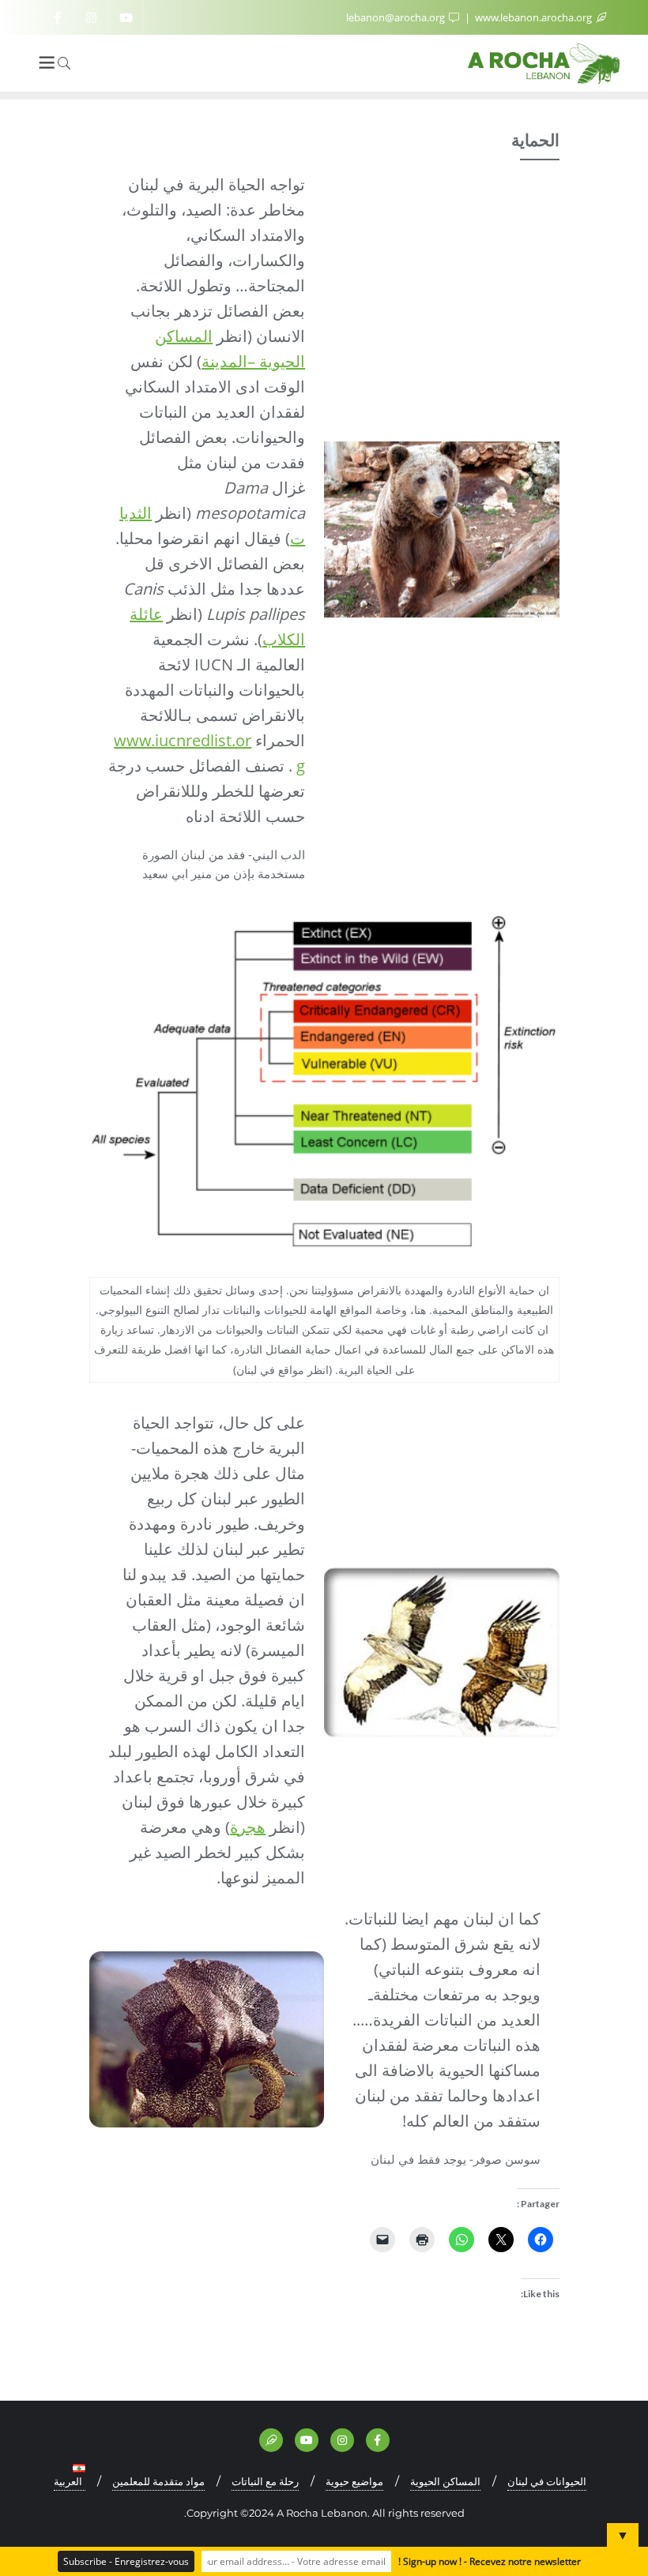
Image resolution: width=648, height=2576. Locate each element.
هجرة (248, 1827)
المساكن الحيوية (445, 2481)
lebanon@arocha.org (397, 17)
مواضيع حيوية (354, 2481)
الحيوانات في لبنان (547, 2481)
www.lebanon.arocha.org (533, 17)
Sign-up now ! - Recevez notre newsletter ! (490, 2561)
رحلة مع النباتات (265, 2481)
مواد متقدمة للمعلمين (158, 2481)
